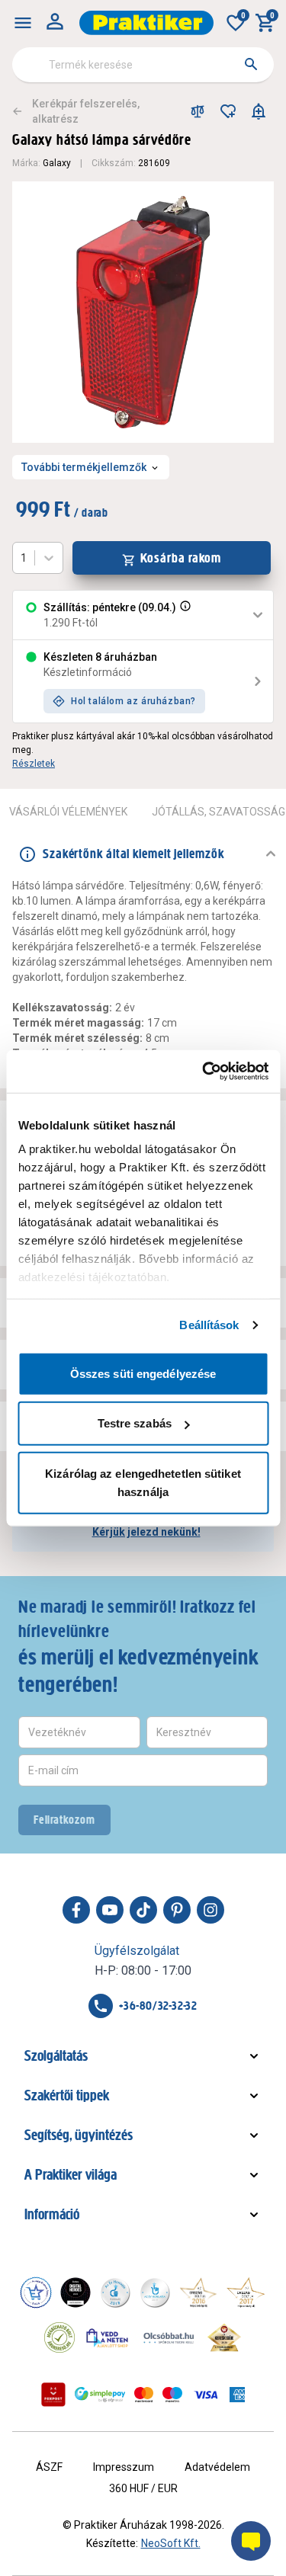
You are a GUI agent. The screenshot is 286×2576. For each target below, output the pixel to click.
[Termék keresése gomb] (251, 64)
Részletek (34, 764)
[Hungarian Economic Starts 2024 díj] (36, 2292)
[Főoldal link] (146, 23)
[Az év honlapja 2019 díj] (155, 2292)
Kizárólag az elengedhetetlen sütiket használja (143, 1482)
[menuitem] (23, 23)
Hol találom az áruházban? (133, 701)
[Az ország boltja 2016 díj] (198, 2292)
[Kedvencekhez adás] (228, 111)
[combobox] (143, 65)
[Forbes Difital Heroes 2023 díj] (76, 2292)
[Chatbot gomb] (251, 2541)
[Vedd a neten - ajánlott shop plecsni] (108, 2337)
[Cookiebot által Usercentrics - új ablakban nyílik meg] (204, 1072)
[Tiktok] (143, 1910)
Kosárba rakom (181, 558)
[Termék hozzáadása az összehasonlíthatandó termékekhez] (198, 111)
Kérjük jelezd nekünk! (146, 1532)
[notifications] (259, 111)
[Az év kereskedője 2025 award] (225, 2337)
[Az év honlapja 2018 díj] (115, 2292)
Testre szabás (135, 1423)
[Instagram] (210, 1910)
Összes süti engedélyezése (143, 1373)
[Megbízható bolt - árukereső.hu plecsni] (59, 2337)
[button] (184, 615)
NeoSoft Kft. (171, 2543)
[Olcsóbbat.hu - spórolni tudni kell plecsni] (169, 2337)
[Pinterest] (177, 1910)
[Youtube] (110, 1910)
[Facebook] (76, 1910)
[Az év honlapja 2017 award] (246, 2292)
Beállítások (209, 1325)
